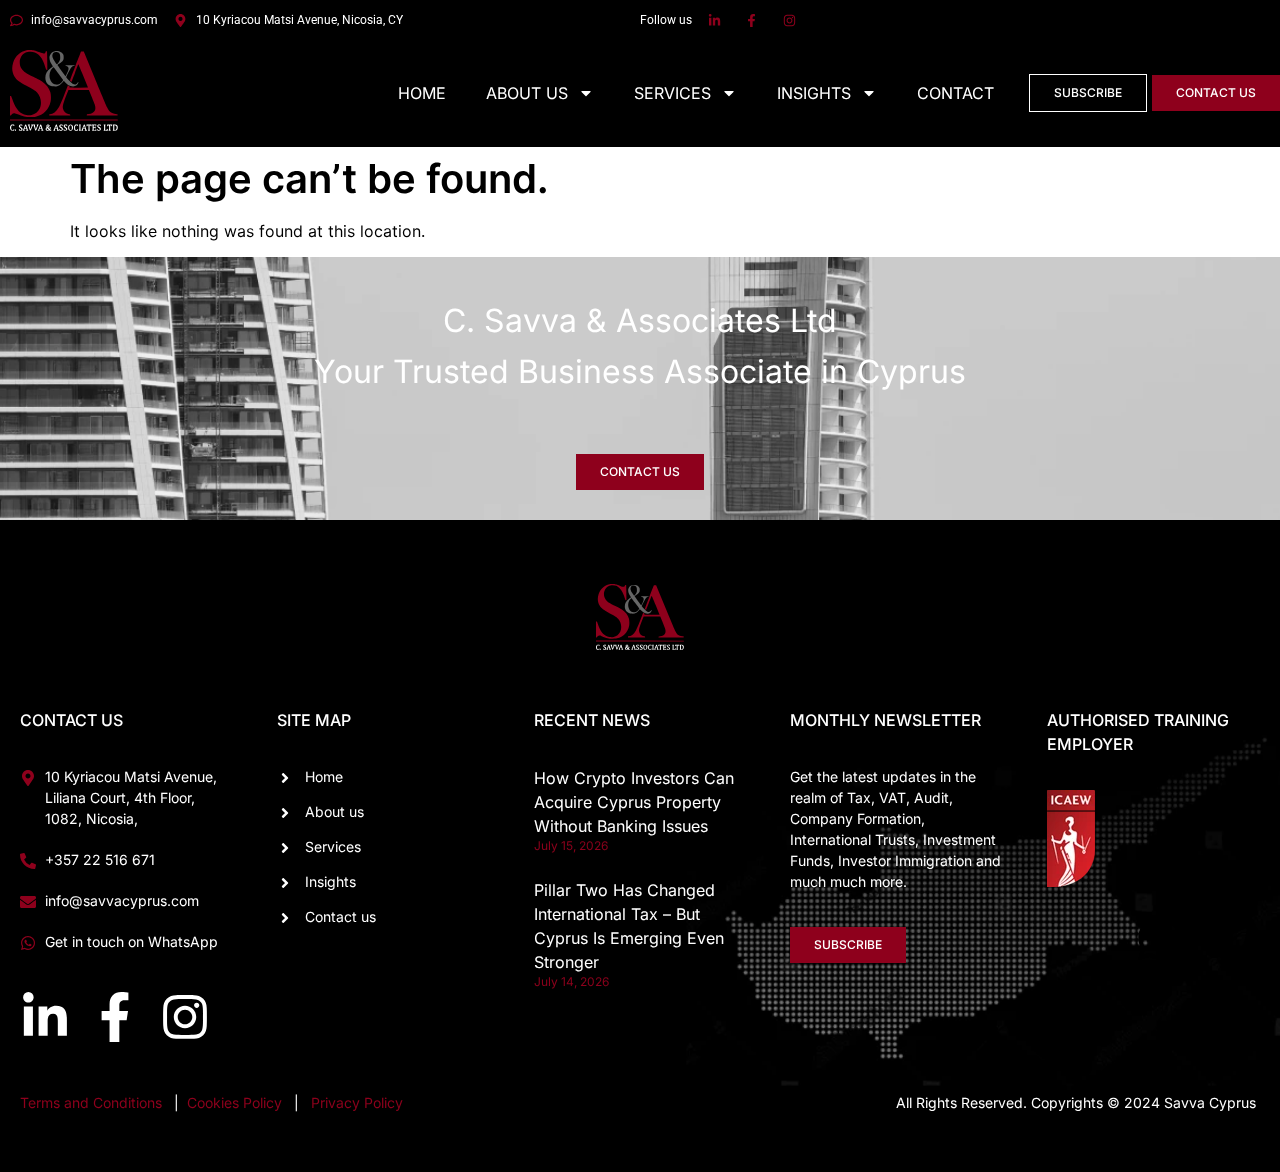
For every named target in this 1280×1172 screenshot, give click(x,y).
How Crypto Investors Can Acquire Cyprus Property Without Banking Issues (634, 802)
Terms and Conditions (91, 1102)
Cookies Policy (236, 1102)
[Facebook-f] (115, 1017)
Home (422, 93)
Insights (814, 93)
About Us (527, 93)
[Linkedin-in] (45, 1017)
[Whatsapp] (1160, 938)
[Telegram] (1235, 938)
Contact (955, 93)
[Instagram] (185, 1017)
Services (672, 93)
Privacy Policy (357, 1102)
